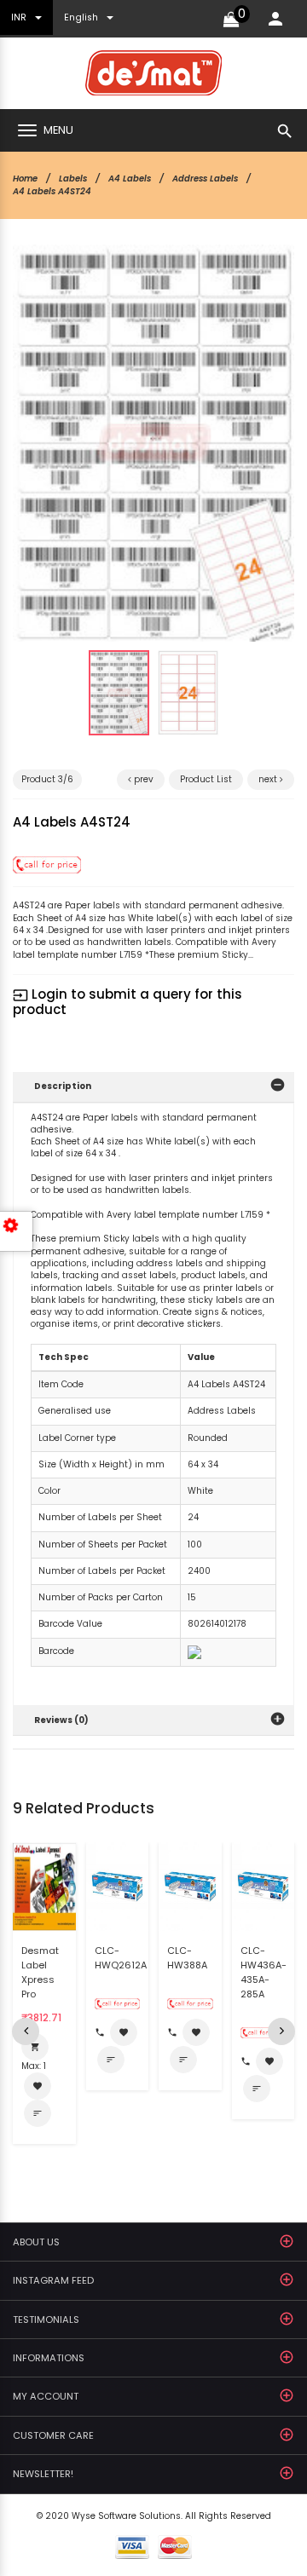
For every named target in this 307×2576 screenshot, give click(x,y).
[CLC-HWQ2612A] (118, 1885)
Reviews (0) (61, 1720)
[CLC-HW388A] (190, 1885)
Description (63, 1086)
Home (25, 179)
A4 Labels (130, 179)
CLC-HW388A (187, 1958)
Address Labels (205, 179)
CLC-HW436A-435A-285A (264, 1972)
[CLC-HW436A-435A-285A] (264, 1885)
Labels (73, 179)
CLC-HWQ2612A (121, 1958)
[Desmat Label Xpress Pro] (44, 1886)
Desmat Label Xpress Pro (40, 1972)
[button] (255, 284)
